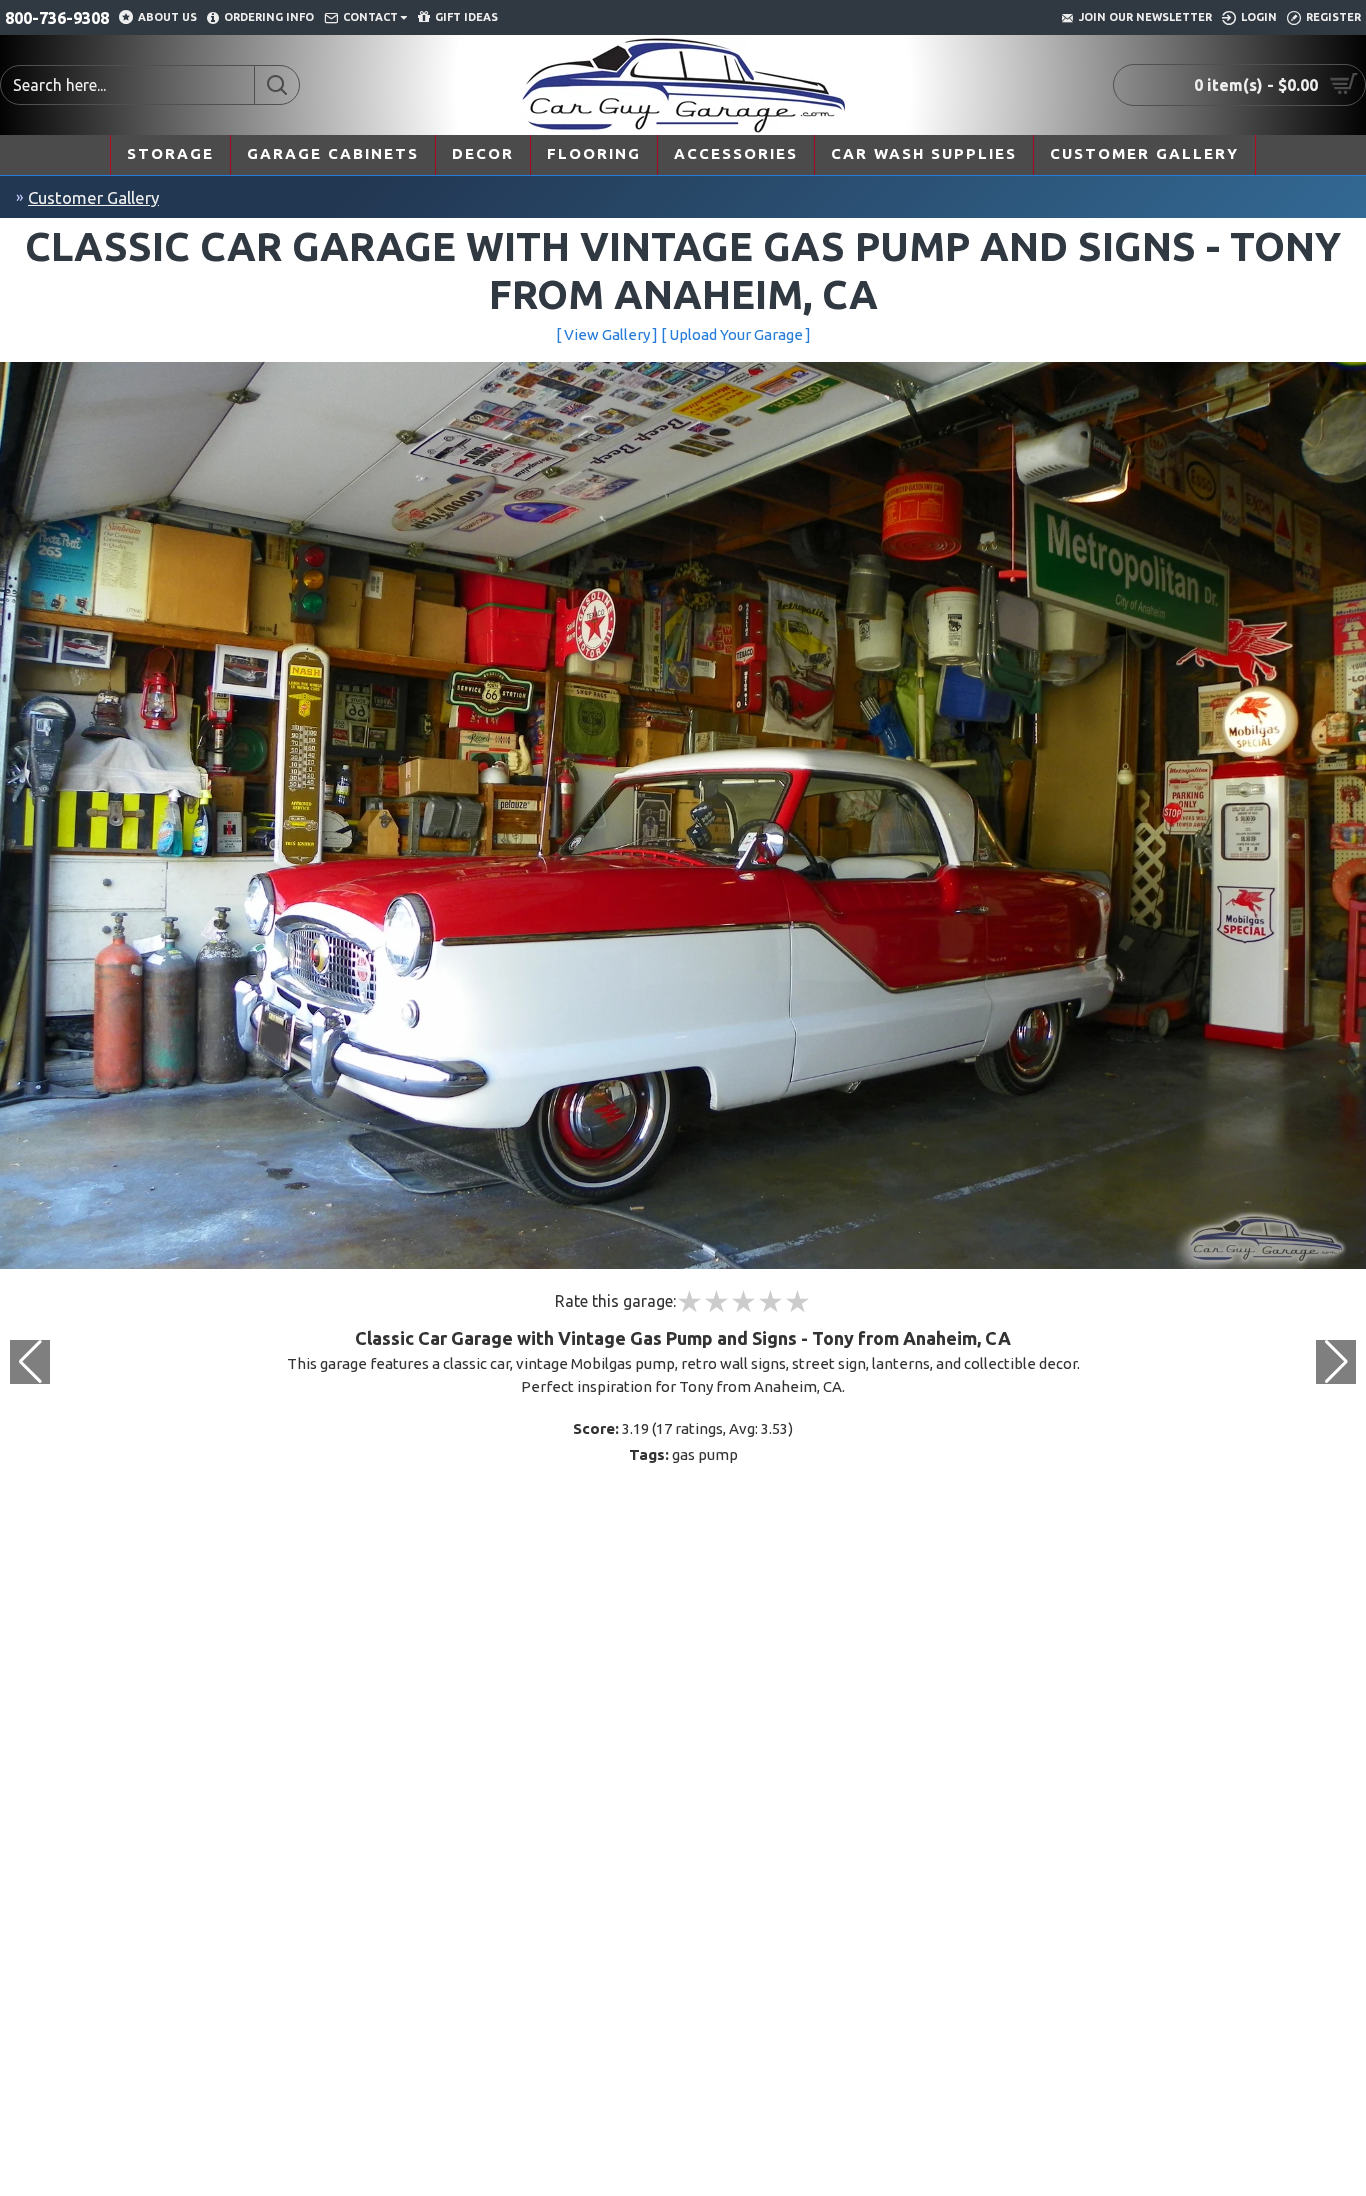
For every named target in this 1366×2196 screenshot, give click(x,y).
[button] (1336, 1362)
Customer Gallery (93, 197)
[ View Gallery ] (607, 334)
